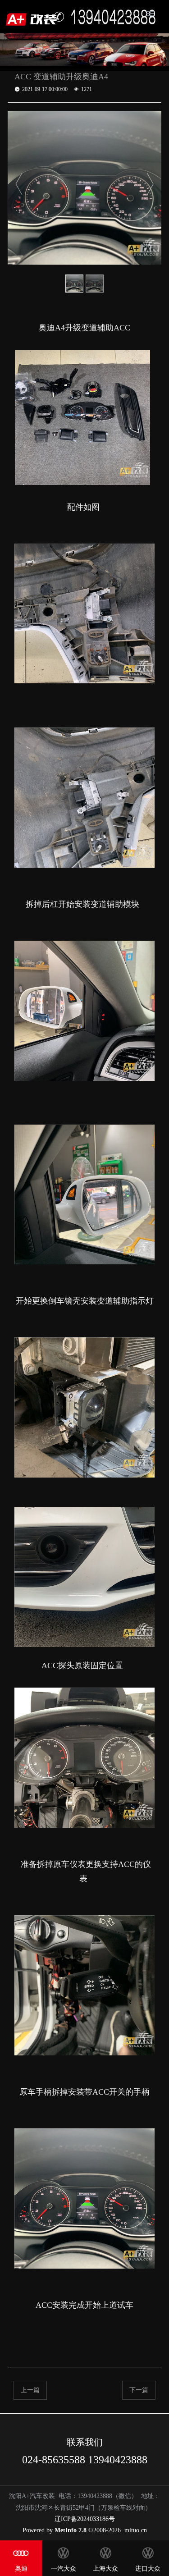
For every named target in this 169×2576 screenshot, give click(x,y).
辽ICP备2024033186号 (85, 2519)
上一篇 (30, 2390)
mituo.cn (136, 2530)
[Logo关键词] (33, 17)
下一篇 (139, 2390)
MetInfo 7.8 (71, 2530)
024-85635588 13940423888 (85, 2460)
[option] (85, 188)
